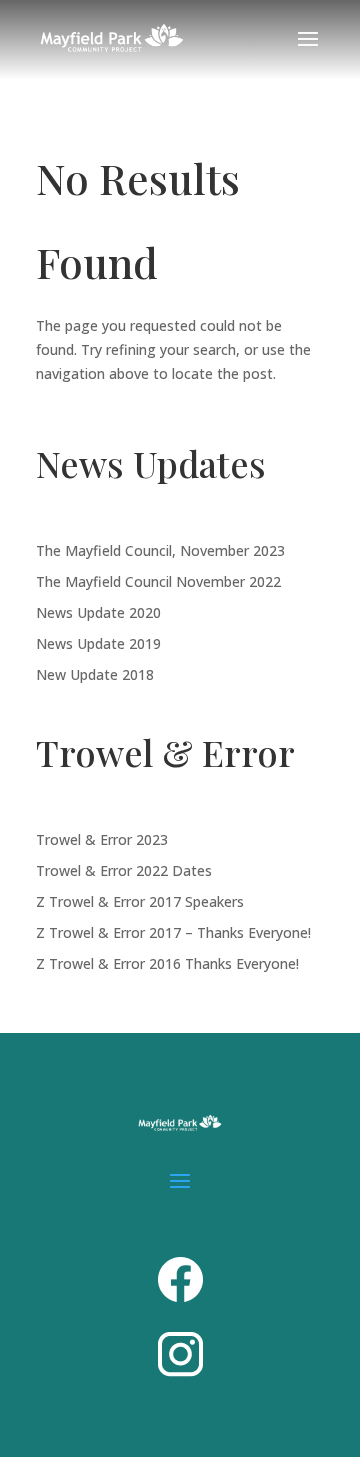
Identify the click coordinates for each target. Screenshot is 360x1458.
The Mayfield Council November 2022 (158, 581)
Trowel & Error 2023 (102, 839)
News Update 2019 (98, 643)
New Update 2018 (95, 674)
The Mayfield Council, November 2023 (160, 550)
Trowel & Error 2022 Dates (124, 870)
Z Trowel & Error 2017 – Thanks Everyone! (173, 932)
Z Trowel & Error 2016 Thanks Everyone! (167, 963)
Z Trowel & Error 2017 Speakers (140, 901)
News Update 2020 (98, 612)
